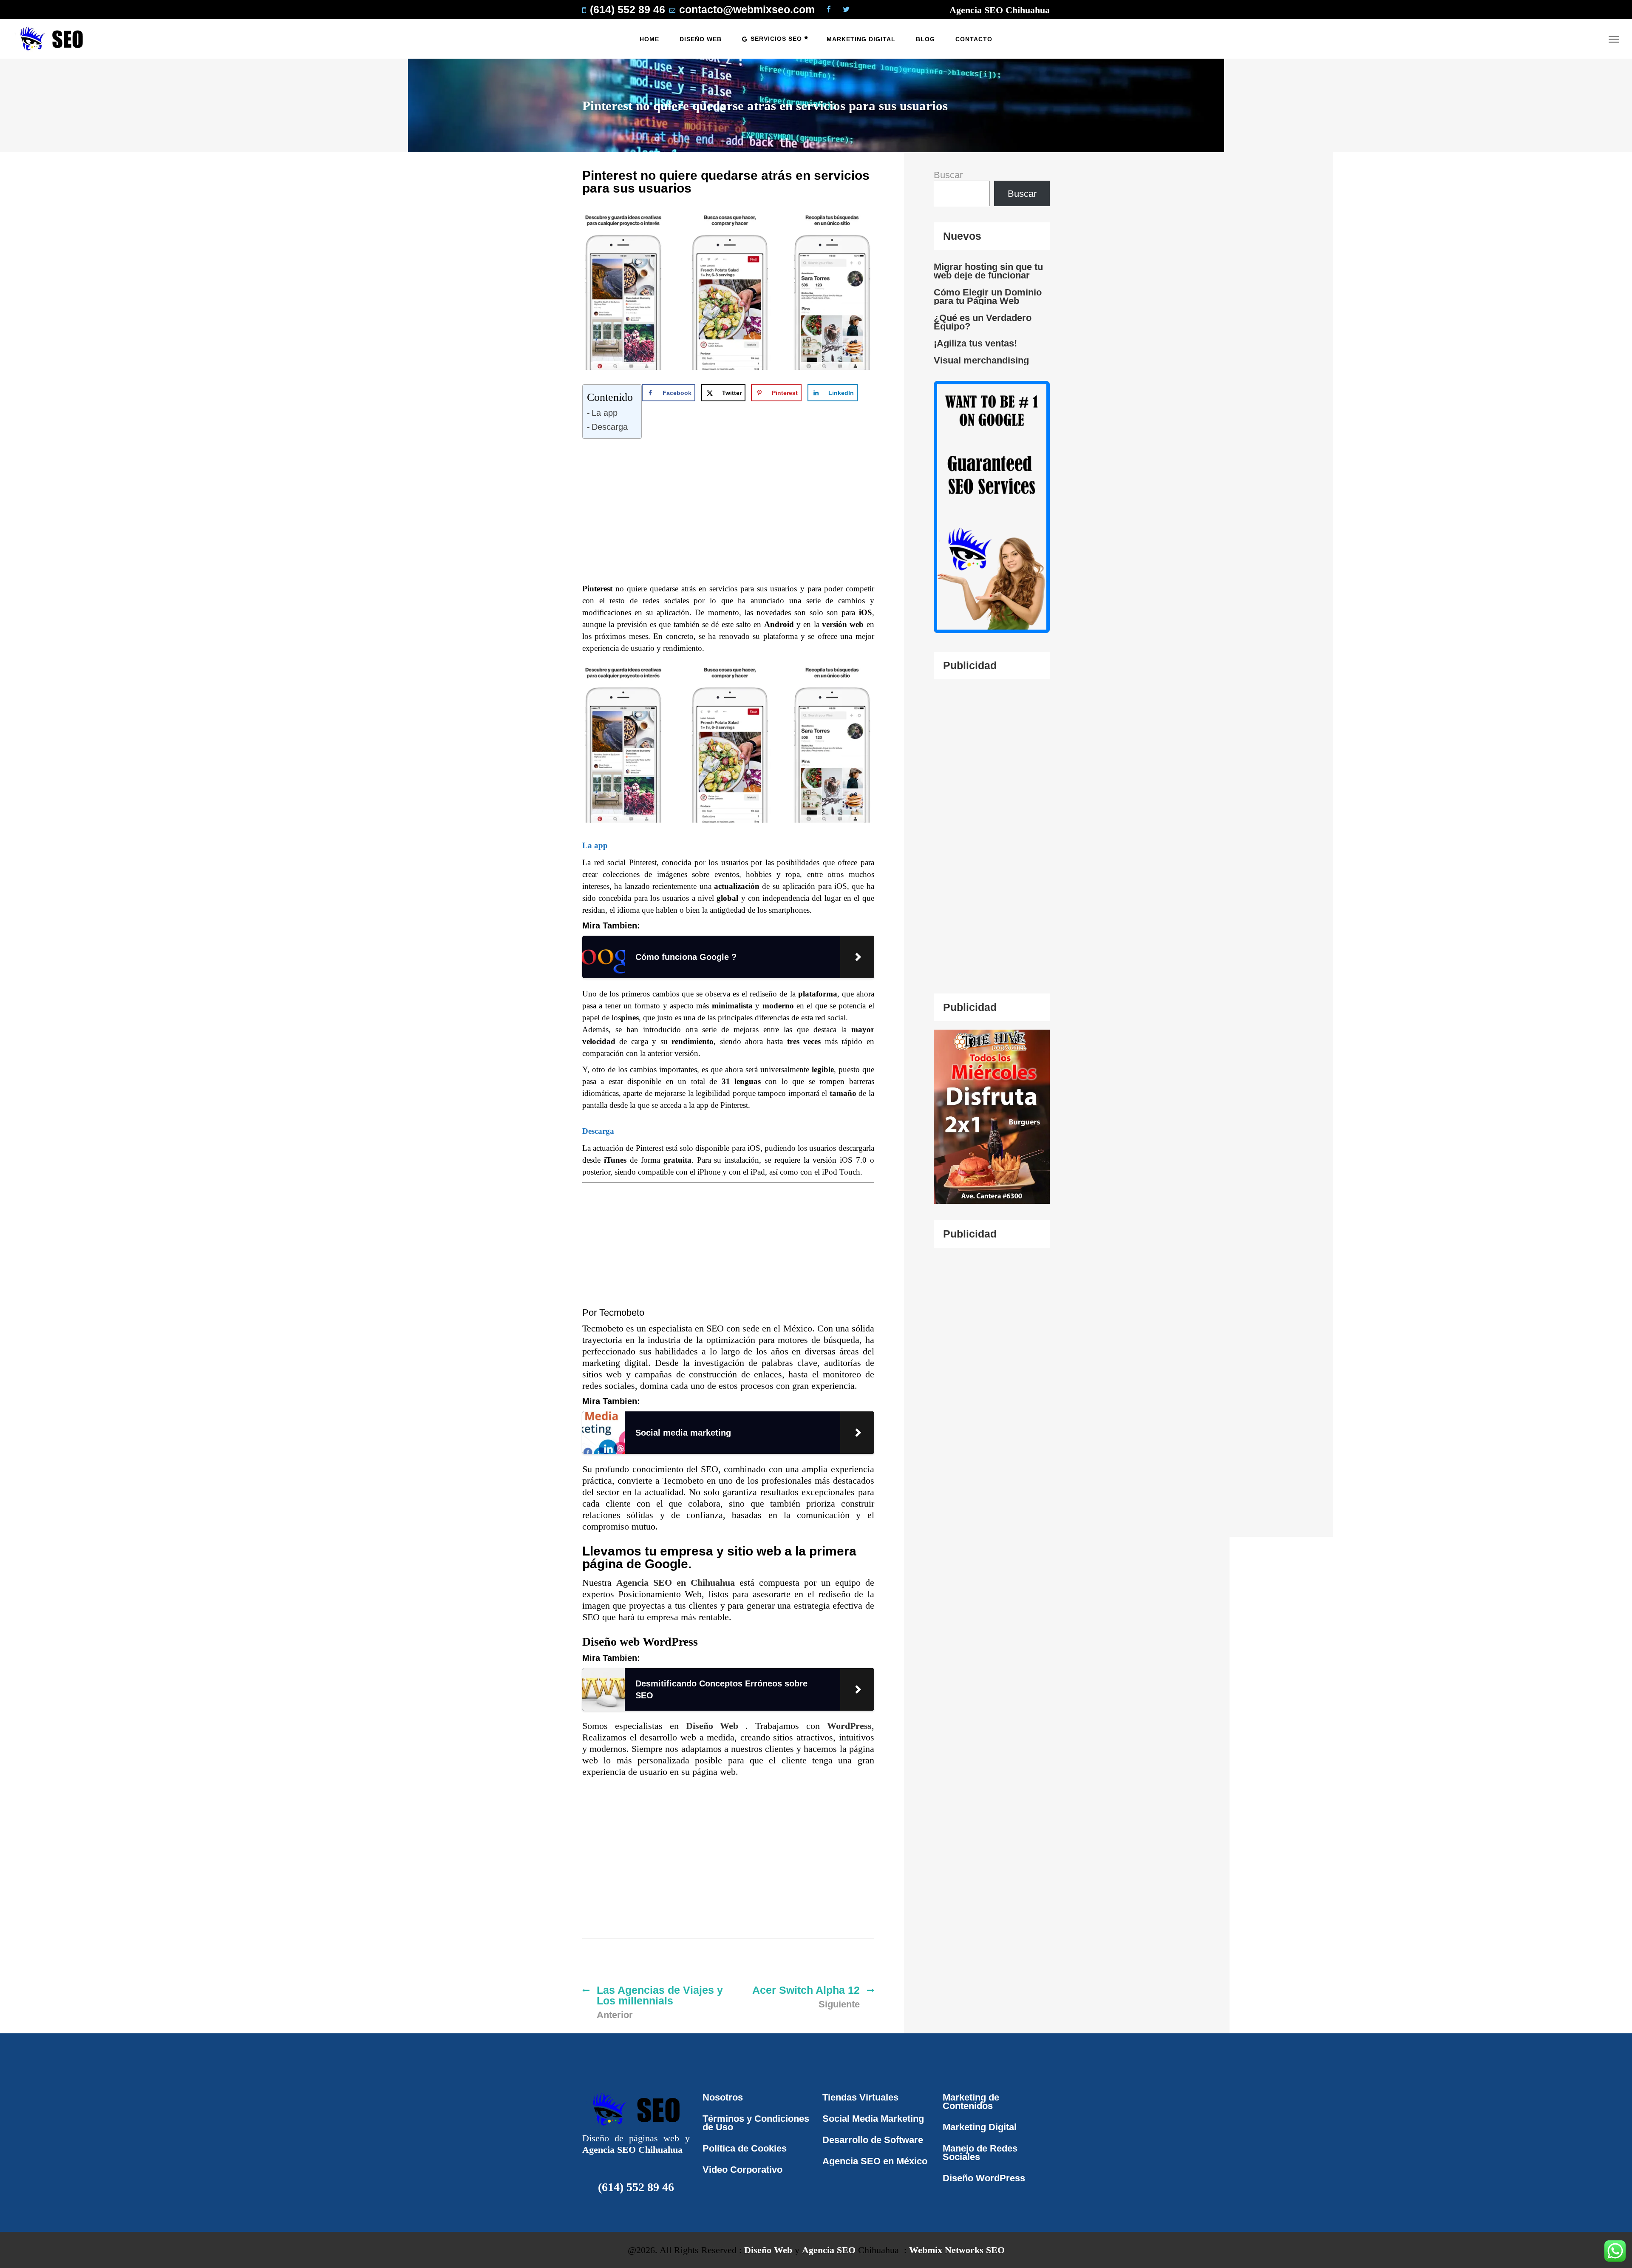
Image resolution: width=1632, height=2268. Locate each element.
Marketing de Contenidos (971, 2102)
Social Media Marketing (873, 2119)
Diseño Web (716, 1726)
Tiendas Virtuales (860, 2097)
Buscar (948, 175)
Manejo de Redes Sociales (980, 2153)
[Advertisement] (735, 519)
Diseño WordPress (984, 2178)
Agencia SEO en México (875, 2161)
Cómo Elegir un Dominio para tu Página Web (988, 297)
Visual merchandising (981, 360)
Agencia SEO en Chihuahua (678, 1582)
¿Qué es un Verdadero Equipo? (983, 322)
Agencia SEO (829, 2250)
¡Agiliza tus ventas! (975, 343)
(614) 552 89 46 (636, 2187)
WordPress (849, 1726)
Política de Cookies (745, 2148)
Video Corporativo (742, 2170)
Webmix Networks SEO (957, 2250)
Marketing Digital (980, 2127)
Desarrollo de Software (873, 2140)
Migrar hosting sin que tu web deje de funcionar (988, 271)
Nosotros (723, 2097)
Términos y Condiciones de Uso (756, 2123)
